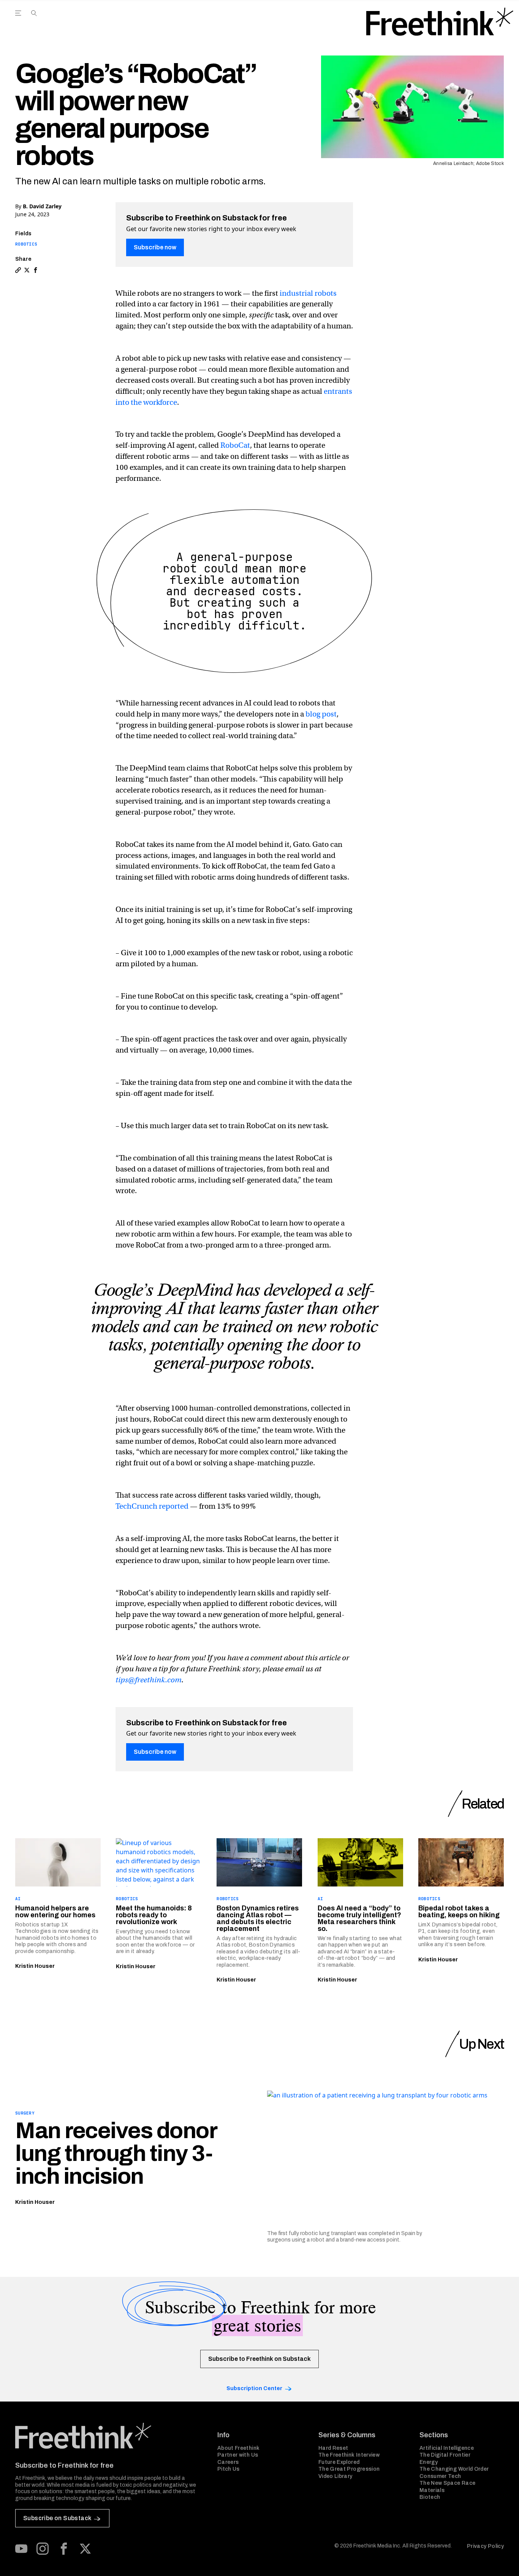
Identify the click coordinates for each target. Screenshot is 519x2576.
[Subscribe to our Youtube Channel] (21, 2549)
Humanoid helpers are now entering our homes (55, 1912)
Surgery (25, 2113)
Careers (228, 2462)
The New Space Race (447, 2483)
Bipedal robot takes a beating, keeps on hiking (459, 1912)
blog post (321, 714)
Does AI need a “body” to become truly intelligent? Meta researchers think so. (359, 1918)
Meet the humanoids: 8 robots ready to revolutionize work (154, 1915)
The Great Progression (349, 2469)
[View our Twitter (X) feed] (85, 2549)
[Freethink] (440, 22)
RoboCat (235, 445)
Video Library (335, 2476)
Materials (432, 2490)
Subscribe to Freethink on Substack (259, 2359)
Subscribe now (155, 247)
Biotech (430, 2497)
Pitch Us (229, 2469)
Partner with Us (238, 2455)
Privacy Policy (485, 2546)
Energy (429, 2462)
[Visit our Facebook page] (64, 2549)
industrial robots (308, 293)
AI (18, 1899)
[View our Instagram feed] (43, 2549)
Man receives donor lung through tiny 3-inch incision (116, 2153)
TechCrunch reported (152, 1506)
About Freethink (238, 2448)
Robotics (26, 244)
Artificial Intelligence (447, 2448)
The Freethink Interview (349, 2455)
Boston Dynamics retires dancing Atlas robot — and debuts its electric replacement (258, 1918)
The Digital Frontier (445, 2455)
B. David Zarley (42, 206)
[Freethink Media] (108, 2436)
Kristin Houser (35, 1966)
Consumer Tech (440, 2476)
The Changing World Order (454, 2469)
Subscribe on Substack (57, 2518)
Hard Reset (333, 2448)
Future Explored (339, 2462)
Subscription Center (254, 2388)
